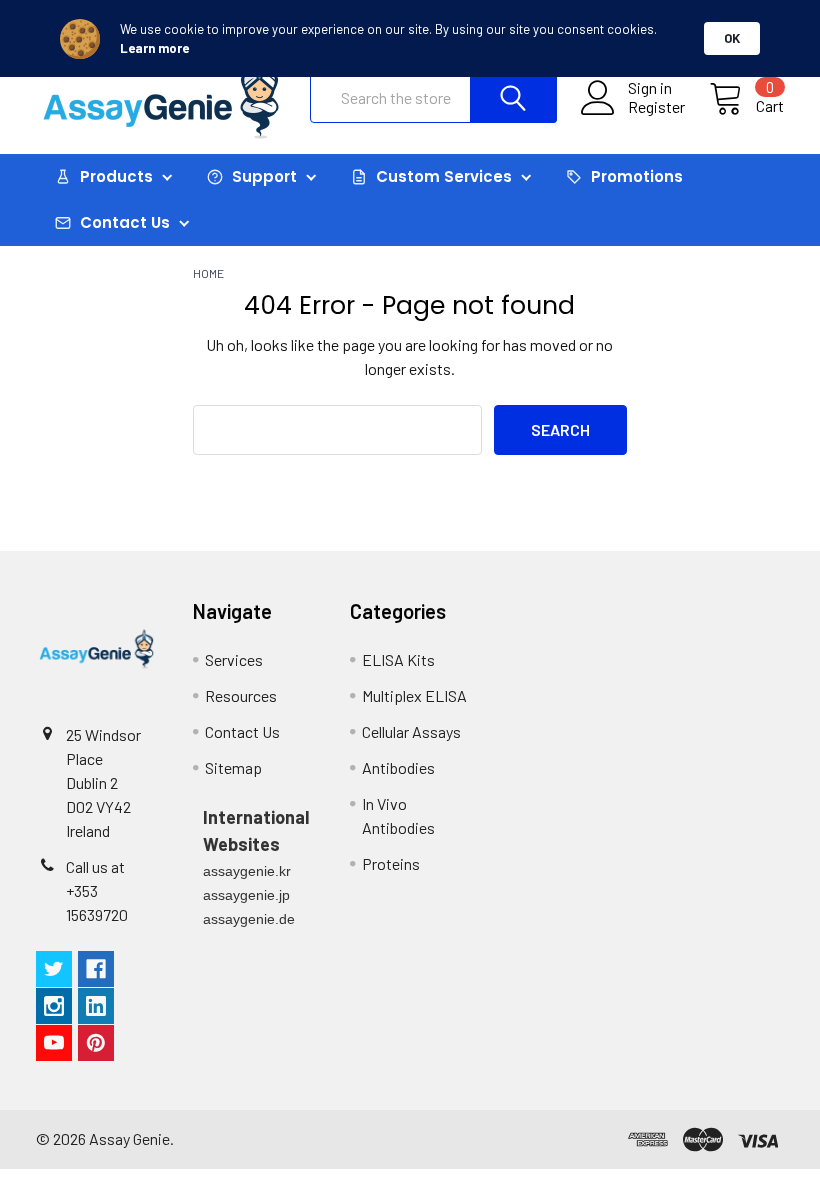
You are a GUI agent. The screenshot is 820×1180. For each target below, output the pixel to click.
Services (234, 659)
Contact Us (242, 731)
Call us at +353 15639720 (97, 890)
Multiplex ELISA (414, 695)
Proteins (391, 863)
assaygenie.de (249, 919)
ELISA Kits (398, 659)
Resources (241, 695)
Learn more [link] (154, 48)
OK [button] (732, 38)
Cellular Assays (411, 731)
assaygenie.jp (246, 895)
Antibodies (398, 767)
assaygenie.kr (247, 871)
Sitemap (233, 767)
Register (656, 107)
